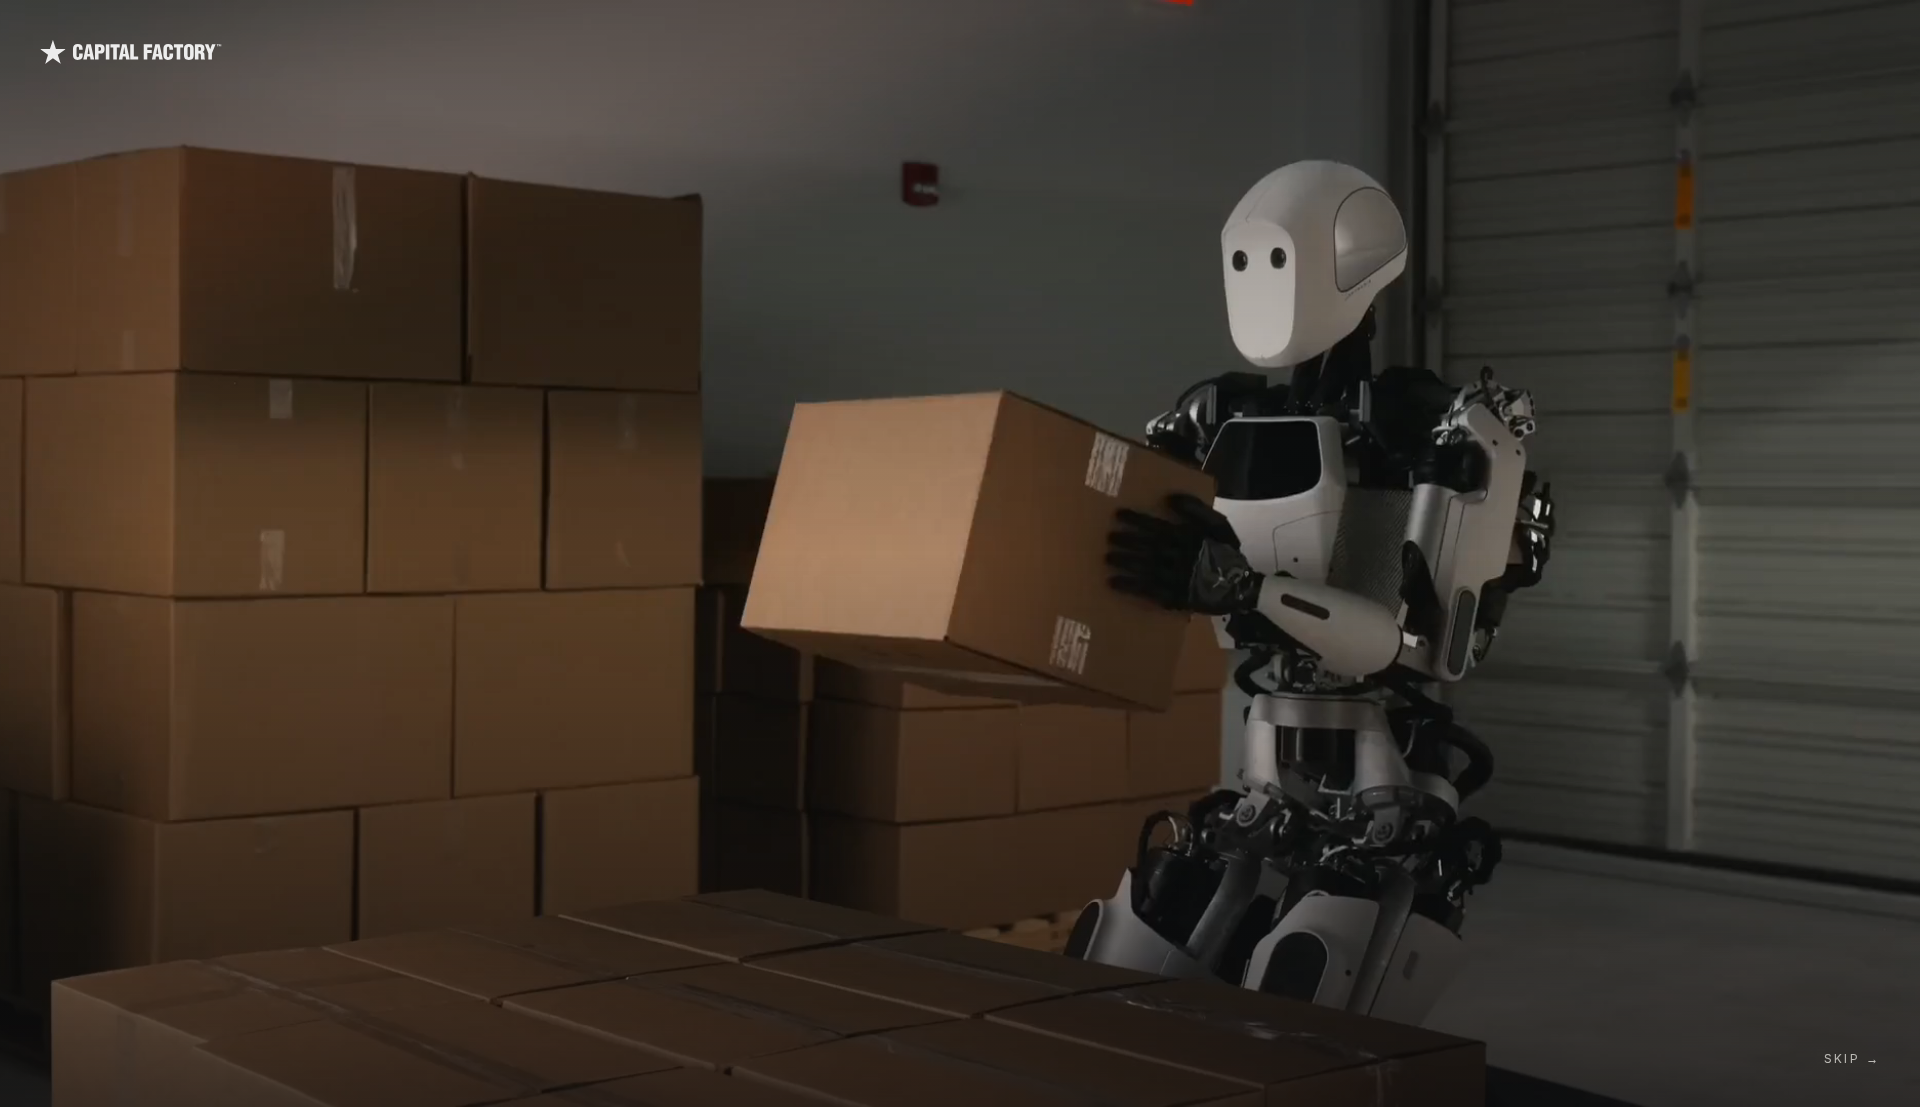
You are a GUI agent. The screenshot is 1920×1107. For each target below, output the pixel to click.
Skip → (1852, 1058)
